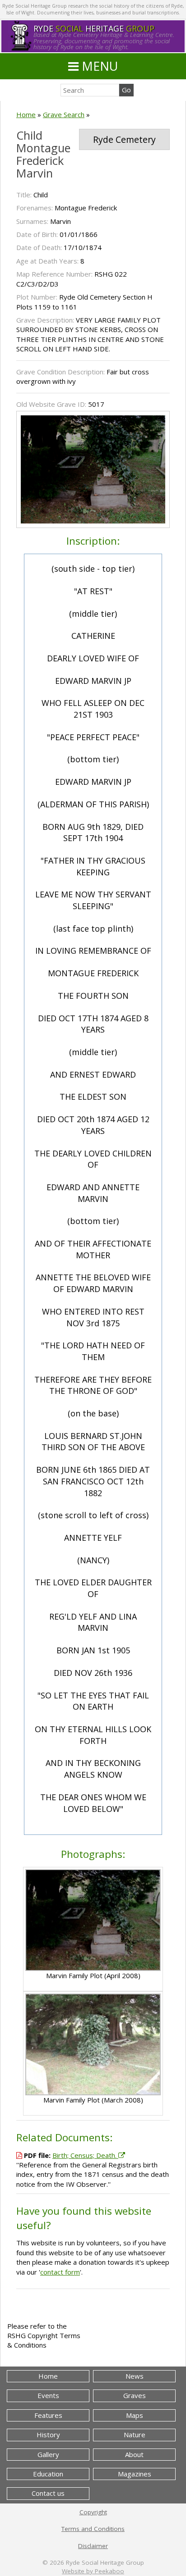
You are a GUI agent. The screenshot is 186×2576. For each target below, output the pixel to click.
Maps (135, 2415)
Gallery (48, 2454)
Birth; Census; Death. (85, 2155)
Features (48, 2415)
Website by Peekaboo (93, 2571)
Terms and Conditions (93, 2529)
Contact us (48, 2493)
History (48, 2435)
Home (26, 114)
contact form (60, 2272)
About (134, 2454)
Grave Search (64, 114)
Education (48, 2474)
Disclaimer (93, 2546)
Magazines (135, 2474)
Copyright (93, 2512)
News (135, 2376)
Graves (135, 2395)
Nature (135, 2435)
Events (48, 2395)
